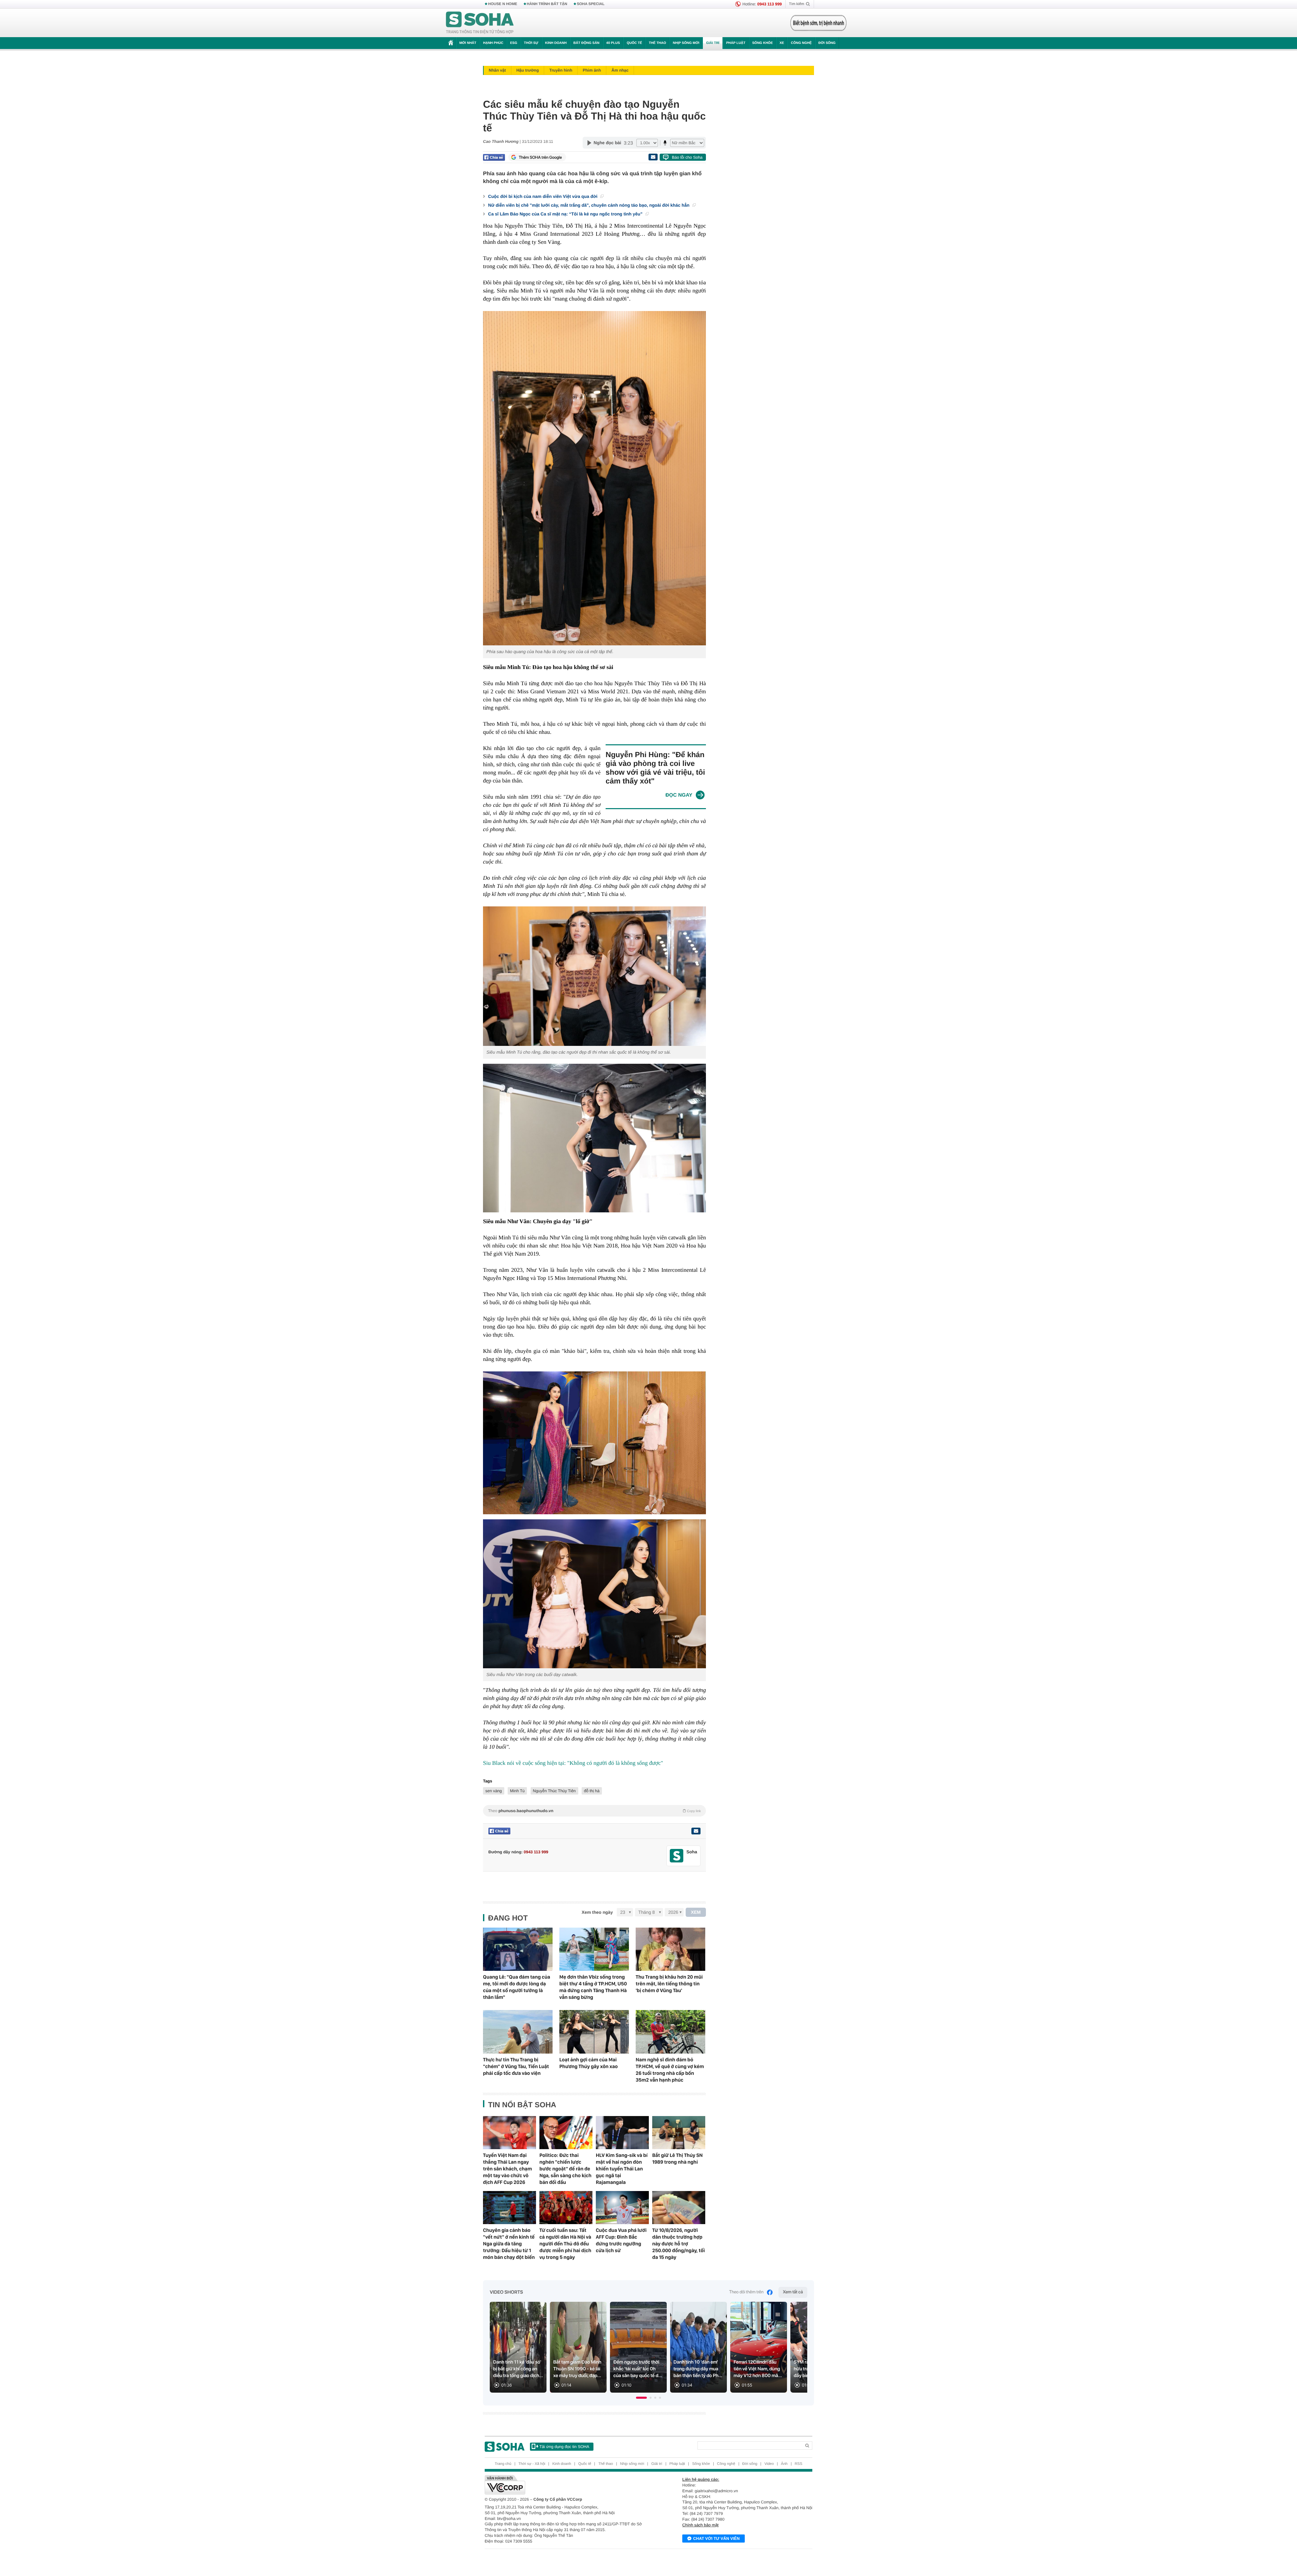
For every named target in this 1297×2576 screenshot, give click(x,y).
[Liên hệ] (696, 1831)
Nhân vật (497, 70)
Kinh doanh (556, 43)
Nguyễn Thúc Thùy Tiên (554, 1791)
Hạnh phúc (493, 43)
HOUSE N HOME (503, 4)
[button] (641, 2398)
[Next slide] (799, 2350)
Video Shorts (506, 2292)
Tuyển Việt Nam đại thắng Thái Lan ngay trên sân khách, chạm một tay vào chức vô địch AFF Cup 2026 (507, 2169)
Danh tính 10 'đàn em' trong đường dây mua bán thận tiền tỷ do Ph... (698, 2369)
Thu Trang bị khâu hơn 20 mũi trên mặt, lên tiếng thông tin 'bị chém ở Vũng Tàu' (669, 1984)
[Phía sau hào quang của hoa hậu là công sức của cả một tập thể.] (594, 478)
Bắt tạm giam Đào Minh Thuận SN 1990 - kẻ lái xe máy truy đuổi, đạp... (577, 2369)
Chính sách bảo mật (700, 2525)
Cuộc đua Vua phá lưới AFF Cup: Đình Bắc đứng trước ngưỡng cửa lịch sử (621, 2240)
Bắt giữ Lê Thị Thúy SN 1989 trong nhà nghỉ (677, 2159)
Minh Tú (517, 1791)
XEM (696, 1912)
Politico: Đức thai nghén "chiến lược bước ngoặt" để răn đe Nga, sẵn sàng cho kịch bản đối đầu (565, 2169)
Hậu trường (528, 70)
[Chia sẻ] (494, 157)
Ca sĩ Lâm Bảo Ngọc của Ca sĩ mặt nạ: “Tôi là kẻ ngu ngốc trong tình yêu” (566, 214)
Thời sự (531, 43)
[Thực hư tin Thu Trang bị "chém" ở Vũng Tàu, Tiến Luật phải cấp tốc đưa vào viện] (518, 2032)
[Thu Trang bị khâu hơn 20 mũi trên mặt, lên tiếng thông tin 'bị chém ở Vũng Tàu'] (670, 1949)
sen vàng (494, 1791)
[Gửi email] (653, 157)
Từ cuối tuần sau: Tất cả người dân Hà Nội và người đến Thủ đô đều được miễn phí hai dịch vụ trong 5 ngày (565, 2244)
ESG (514, 43)
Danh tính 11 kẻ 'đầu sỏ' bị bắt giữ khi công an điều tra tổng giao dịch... (518, 2369)
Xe (782, 43)
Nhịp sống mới (686, 43)
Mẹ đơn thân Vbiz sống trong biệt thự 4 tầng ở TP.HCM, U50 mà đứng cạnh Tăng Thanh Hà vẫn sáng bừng (593, 1987)
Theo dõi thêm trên (746, 2292)
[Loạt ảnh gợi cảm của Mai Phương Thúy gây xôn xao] (594, 2032)
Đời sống (827, 43)
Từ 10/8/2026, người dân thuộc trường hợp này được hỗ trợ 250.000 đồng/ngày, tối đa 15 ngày (679, 2244)
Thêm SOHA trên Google (540, 157)
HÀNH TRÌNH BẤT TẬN (547, 4)
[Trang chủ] (480, 23)
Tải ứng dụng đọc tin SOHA (564, 2447)
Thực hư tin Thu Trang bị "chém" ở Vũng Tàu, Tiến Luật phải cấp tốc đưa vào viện (516, 2066)
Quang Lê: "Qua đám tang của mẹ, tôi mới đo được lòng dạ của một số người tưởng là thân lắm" (517, 1987)
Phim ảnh (592, 70)
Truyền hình (561, 70)
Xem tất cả (793, 2292)
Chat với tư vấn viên (716, 2539)
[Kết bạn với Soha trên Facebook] (677, 1856)
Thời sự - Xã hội (532, 2464)
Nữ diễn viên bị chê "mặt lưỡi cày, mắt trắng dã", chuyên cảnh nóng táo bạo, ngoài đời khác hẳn (589, 205)
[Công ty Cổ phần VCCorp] (567, 2485)
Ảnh (784, 2464)
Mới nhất (468, 43)
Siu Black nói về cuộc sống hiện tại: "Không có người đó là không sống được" (573, 1763)
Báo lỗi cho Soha (687, 157)
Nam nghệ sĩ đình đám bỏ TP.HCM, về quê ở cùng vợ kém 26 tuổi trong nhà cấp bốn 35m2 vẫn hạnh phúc (670, 2070)
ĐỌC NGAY (679, 795)
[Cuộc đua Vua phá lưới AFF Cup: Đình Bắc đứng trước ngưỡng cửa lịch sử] (622, 2208)
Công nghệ (801, 43)
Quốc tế (634, 43)
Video (769, 2464)
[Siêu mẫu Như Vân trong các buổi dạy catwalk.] (594, 1594)
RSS (799, 2464)
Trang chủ (503, 2464)
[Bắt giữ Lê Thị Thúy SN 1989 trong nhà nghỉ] (679, 2133)
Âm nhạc (620, 70)
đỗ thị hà (592, 1791)
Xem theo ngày (597, 1912)
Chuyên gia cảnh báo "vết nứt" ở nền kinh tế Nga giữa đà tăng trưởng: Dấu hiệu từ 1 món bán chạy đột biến (509, 2244)
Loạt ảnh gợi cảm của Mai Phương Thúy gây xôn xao (589, 2063)
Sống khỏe (762, 43)
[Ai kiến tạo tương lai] (817, 23)
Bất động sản (587, 43)
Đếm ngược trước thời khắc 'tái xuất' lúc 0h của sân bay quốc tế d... (638, 2369)
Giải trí (713, 43)
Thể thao (657, 43)
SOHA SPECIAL (591, 4)
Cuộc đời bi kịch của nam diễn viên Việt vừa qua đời (543, 196)
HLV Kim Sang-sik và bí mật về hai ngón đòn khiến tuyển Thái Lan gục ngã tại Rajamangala (622, 2169)
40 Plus (613, 43)
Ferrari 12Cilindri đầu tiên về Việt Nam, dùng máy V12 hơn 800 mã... (758, 2369)
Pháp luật (736, 43)
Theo (594, 1811)
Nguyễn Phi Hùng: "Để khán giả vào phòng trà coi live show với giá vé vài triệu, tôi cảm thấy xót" (655, 768)
